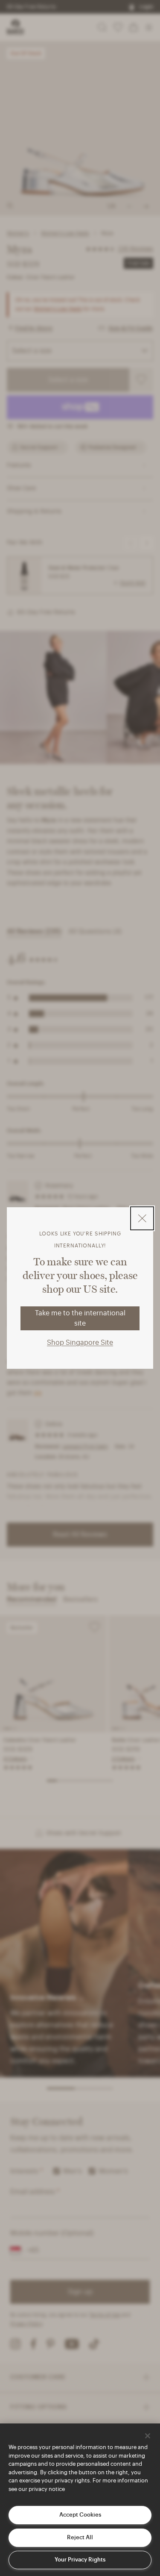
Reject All (80, 2537)
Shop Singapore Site (80, 1343)
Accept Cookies (80, 2515)
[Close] (148, 2436)
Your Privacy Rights (80, 2560)
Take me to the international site (80, 1318)
